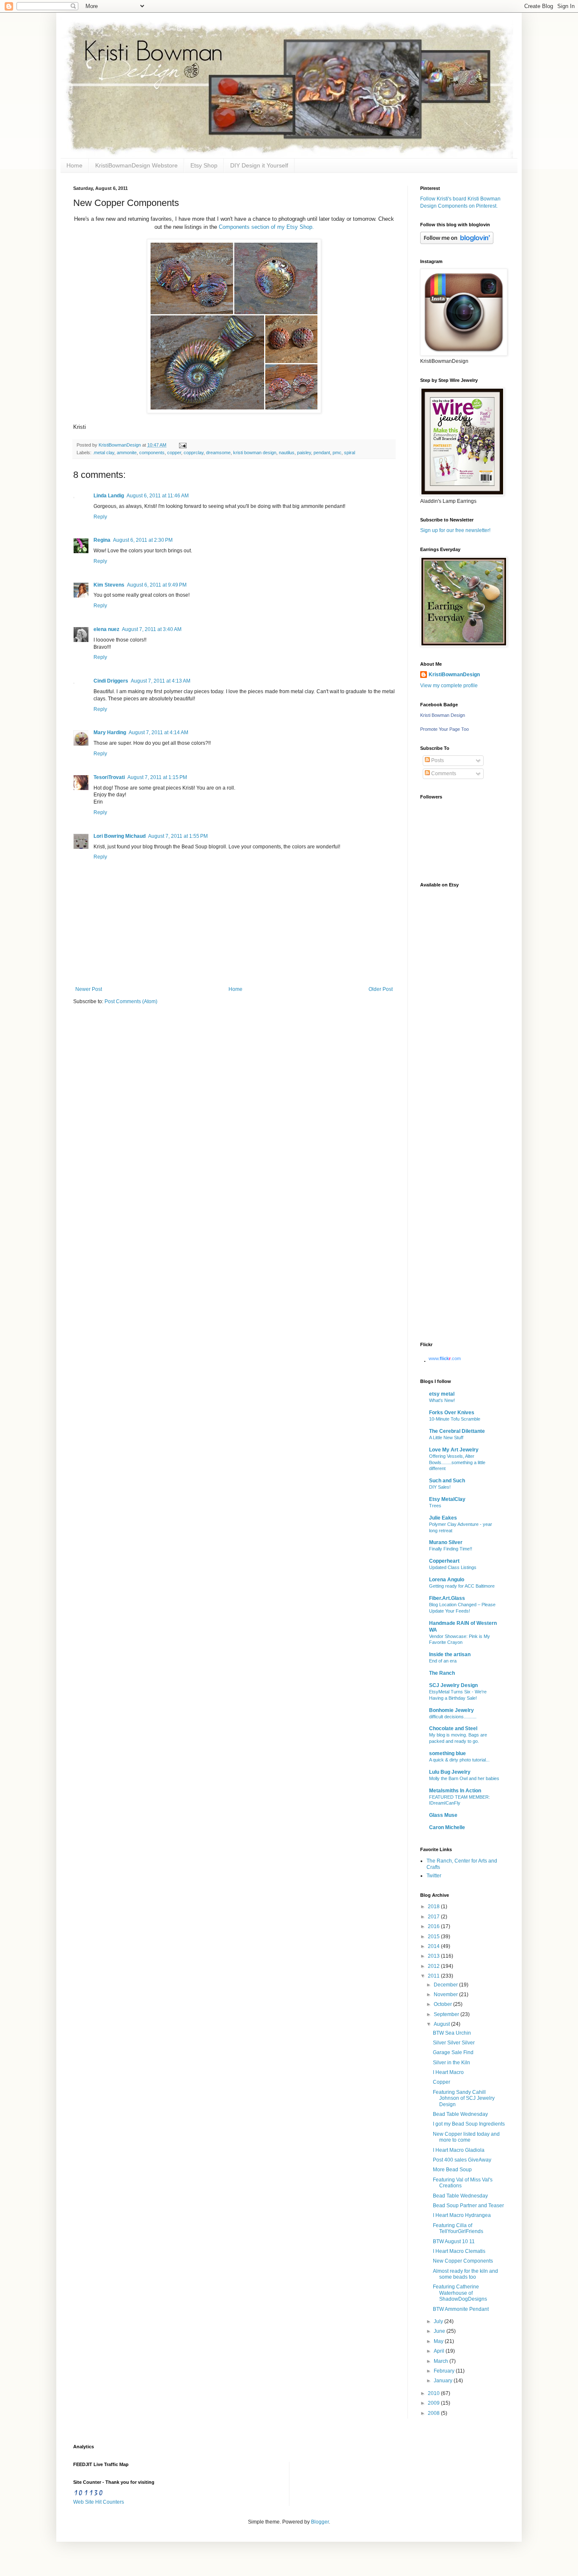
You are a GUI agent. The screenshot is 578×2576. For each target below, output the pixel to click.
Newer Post (89, 989)
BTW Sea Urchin (452, 2033)
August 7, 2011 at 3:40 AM (152, 629)
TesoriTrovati (109, 777)
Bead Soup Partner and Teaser (468, 2206)
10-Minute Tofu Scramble (455, 1419)
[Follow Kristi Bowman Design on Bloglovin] (457, 242)
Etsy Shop (204, 165)
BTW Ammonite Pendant (461, 2309)
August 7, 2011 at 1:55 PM (178, 836)
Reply (100, 517)
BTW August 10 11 (454, 2241)
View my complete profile (449, 686)
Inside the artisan (450, 1654)
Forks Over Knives (452, 1413)
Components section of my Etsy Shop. (266, 227)
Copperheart (444, 1561)
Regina (102, 540)
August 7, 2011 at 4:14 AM (158, 732)
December (446, 1985)
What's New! (442, 1400)
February (445, 2371)
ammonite (127, 453)
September (447, 2014)
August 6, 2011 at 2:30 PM (143, 540)
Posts (437, 760)
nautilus (287, 453)
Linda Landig (109, 496)
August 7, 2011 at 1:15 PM (157, 777)
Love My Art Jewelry (454, 1450)
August (442, 2024)
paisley (304, 453)
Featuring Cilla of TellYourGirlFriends (458, 2228)
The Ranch (442, 1673)
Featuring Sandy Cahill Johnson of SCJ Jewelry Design (464, 2098)
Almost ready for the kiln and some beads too (465, 2274)
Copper (442, 2082)
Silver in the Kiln (451, 2063)
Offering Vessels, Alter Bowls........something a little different (457, 1462)
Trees (435, 1506)
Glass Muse (443, 1815)
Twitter (434, 1876)
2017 (434, 1917)
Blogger (320, 2522)
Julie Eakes (443, 1518)
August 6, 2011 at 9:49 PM (157, 585)
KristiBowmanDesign (454, 675)
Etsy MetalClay (447, 1499)
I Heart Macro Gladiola (459, 2150)
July (439, 2321)
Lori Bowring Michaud (120, 836)
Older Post (381, 989)
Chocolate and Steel (453, 1728)
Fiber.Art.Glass (447, 1598)
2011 (434, 1976)
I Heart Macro (448, 2072)
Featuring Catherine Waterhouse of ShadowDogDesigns (460, 2293)
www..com (445, 1358)
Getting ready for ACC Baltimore (462, 1586)
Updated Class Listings (453, 1567)
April (440, 2351)
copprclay (194, 453)
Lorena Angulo (447, 1580)
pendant (322, 453)
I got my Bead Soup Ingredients (469, 2124)
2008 (434, 2413)
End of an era (443, 1661)
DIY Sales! (440, 1487)
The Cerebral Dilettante (457, 1431)
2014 (434, 1946)
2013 (434, 1956)
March (442, 2361)
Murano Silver (446, 1542)
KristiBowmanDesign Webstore (136, 165)
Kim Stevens (109, 585)
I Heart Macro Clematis (459, 2251)
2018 (434, 1907)
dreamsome (218, 453)
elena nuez (106, 629)
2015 (434, 1937)
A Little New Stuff (446, 1438)
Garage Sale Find (453, 2052)
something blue (447, 1753)
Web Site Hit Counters (99, 2502)
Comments (443, 774)
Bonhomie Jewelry (451, 1710)
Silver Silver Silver (454, 2043)
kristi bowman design (255, 453)
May (439, 2341)
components (152, 453)
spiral (350, 453)
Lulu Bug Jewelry (450, 1772)
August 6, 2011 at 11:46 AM (158, 496)
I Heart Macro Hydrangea (462, 2215)
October (443, 2004)
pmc (337, 453)
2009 (434, 2403)
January (444, 2381)
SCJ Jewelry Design (453, 1685)
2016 (434, 1926)
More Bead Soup (452, 2170)
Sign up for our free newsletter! (455, 530)
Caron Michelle (447, 1827)
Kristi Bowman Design (443, 715)
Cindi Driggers (111, 681)
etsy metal (442, 1394)
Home (74, 165)
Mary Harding (110, 732)
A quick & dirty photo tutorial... (459, 1760)
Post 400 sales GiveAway (462, 2160)
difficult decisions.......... (453, 1717)
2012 (434, 1966)
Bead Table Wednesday (460, 2114)
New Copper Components (463, 2261)
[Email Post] (182, 445)
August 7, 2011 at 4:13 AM (161, 681)
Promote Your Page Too (445, 729)
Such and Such (447, 1481)
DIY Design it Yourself (259, 165)
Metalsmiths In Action (455, 1791)
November (446, 1994)
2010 (434, 2393)
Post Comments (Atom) (131, 1001)
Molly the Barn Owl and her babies (464, 1778)
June (440, 2331)
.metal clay (103, 453)
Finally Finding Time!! (451, 1549)
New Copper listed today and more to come (466, 2137)
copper (174, 453)
